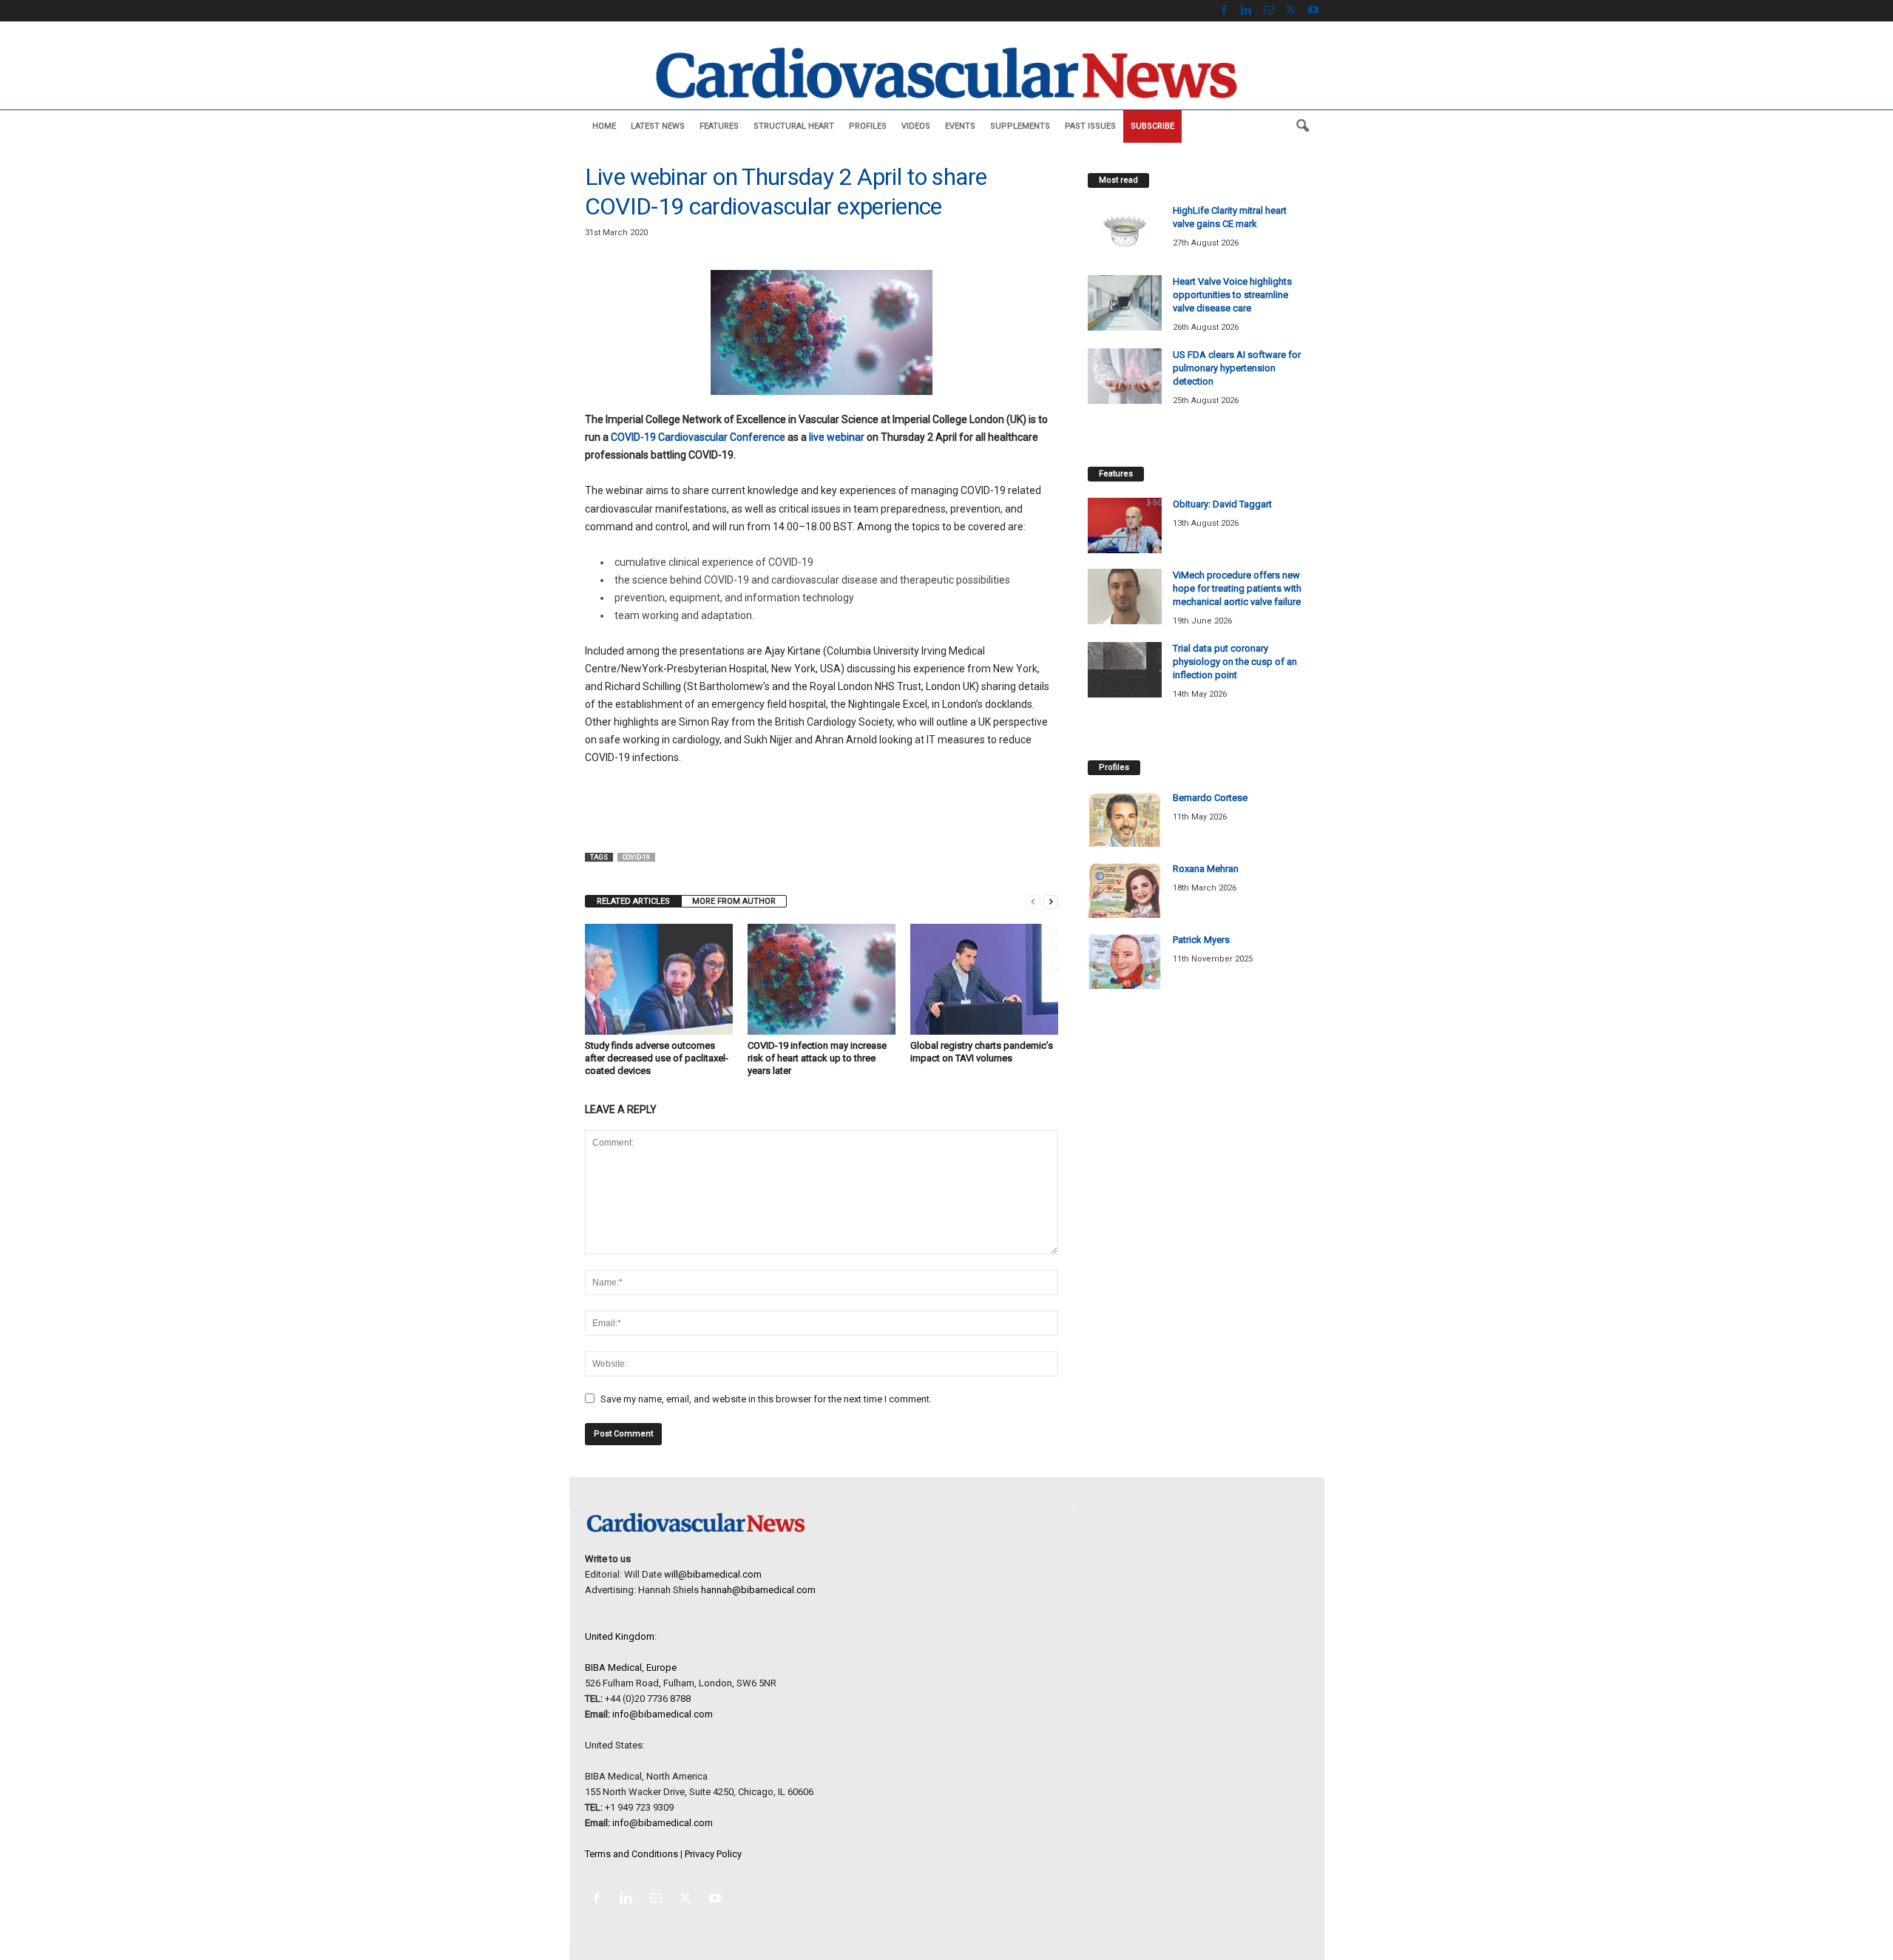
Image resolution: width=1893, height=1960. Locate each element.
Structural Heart (794, 126)
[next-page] (1051, 901)
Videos (916, 126)
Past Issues (1090, 126)
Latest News (658, 126)
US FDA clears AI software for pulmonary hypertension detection (1237, 368)
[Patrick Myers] (1125, 961)
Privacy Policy (713, 1854)
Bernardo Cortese (1210, 798)
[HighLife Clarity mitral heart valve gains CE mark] (1125, 232)
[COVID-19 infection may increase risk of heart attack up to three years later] (822, 979)
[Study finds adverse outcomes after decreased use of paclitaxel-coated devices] (659, 979)
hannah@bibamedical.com (758, 1590)
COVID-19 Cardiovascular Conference (698, 437)
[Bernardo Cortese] (1125, 819)
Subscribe (1152, 126)
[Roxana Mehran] (1125, 890)
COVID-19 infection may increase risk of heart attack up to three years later (817, 1058)
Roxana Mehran (1206, 869)
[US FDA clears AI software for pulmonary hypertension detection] (1125, 376)
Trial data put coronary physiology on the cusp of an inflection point (1235, 662)
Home (604, 126)
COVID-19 (636, 857)
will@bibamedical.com (713, 1574)
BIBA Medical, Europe (631, 1667)
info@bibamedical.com (663, 1714)
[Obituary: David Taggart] (1125, 526)
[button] (1302, 126)
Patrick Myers (1201, 940)
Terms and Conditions (631, 1854)
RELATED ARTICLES (633, 901)
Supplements (1020, 126)
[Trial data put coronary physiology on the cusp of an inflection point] (1125, 670)
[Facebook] (1225, 11)
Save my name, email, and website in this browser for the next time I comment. (766, 1399)
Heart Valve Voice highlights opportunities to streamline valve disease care (1232, 295)
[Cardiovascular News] (946, 73)
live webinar (837, 437)
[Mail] (1269, 11)
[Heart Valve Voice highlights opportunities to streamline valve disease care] (1125, 303)
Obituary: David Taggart (1222, 504)
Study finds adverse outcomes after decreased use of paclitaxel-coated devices (657, 1058)
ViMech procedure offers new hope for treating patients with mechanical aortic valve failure (1237, 588)
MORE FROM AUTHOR (734, 901)
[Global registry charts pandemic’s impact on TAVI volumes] (984, 979)
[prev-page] (1033, 901)
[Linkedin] (1247, 11)
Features (719, 126)
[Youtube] (1313, 11)
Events (960, 126)
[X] (1291, 11)
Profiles (868, 126)
